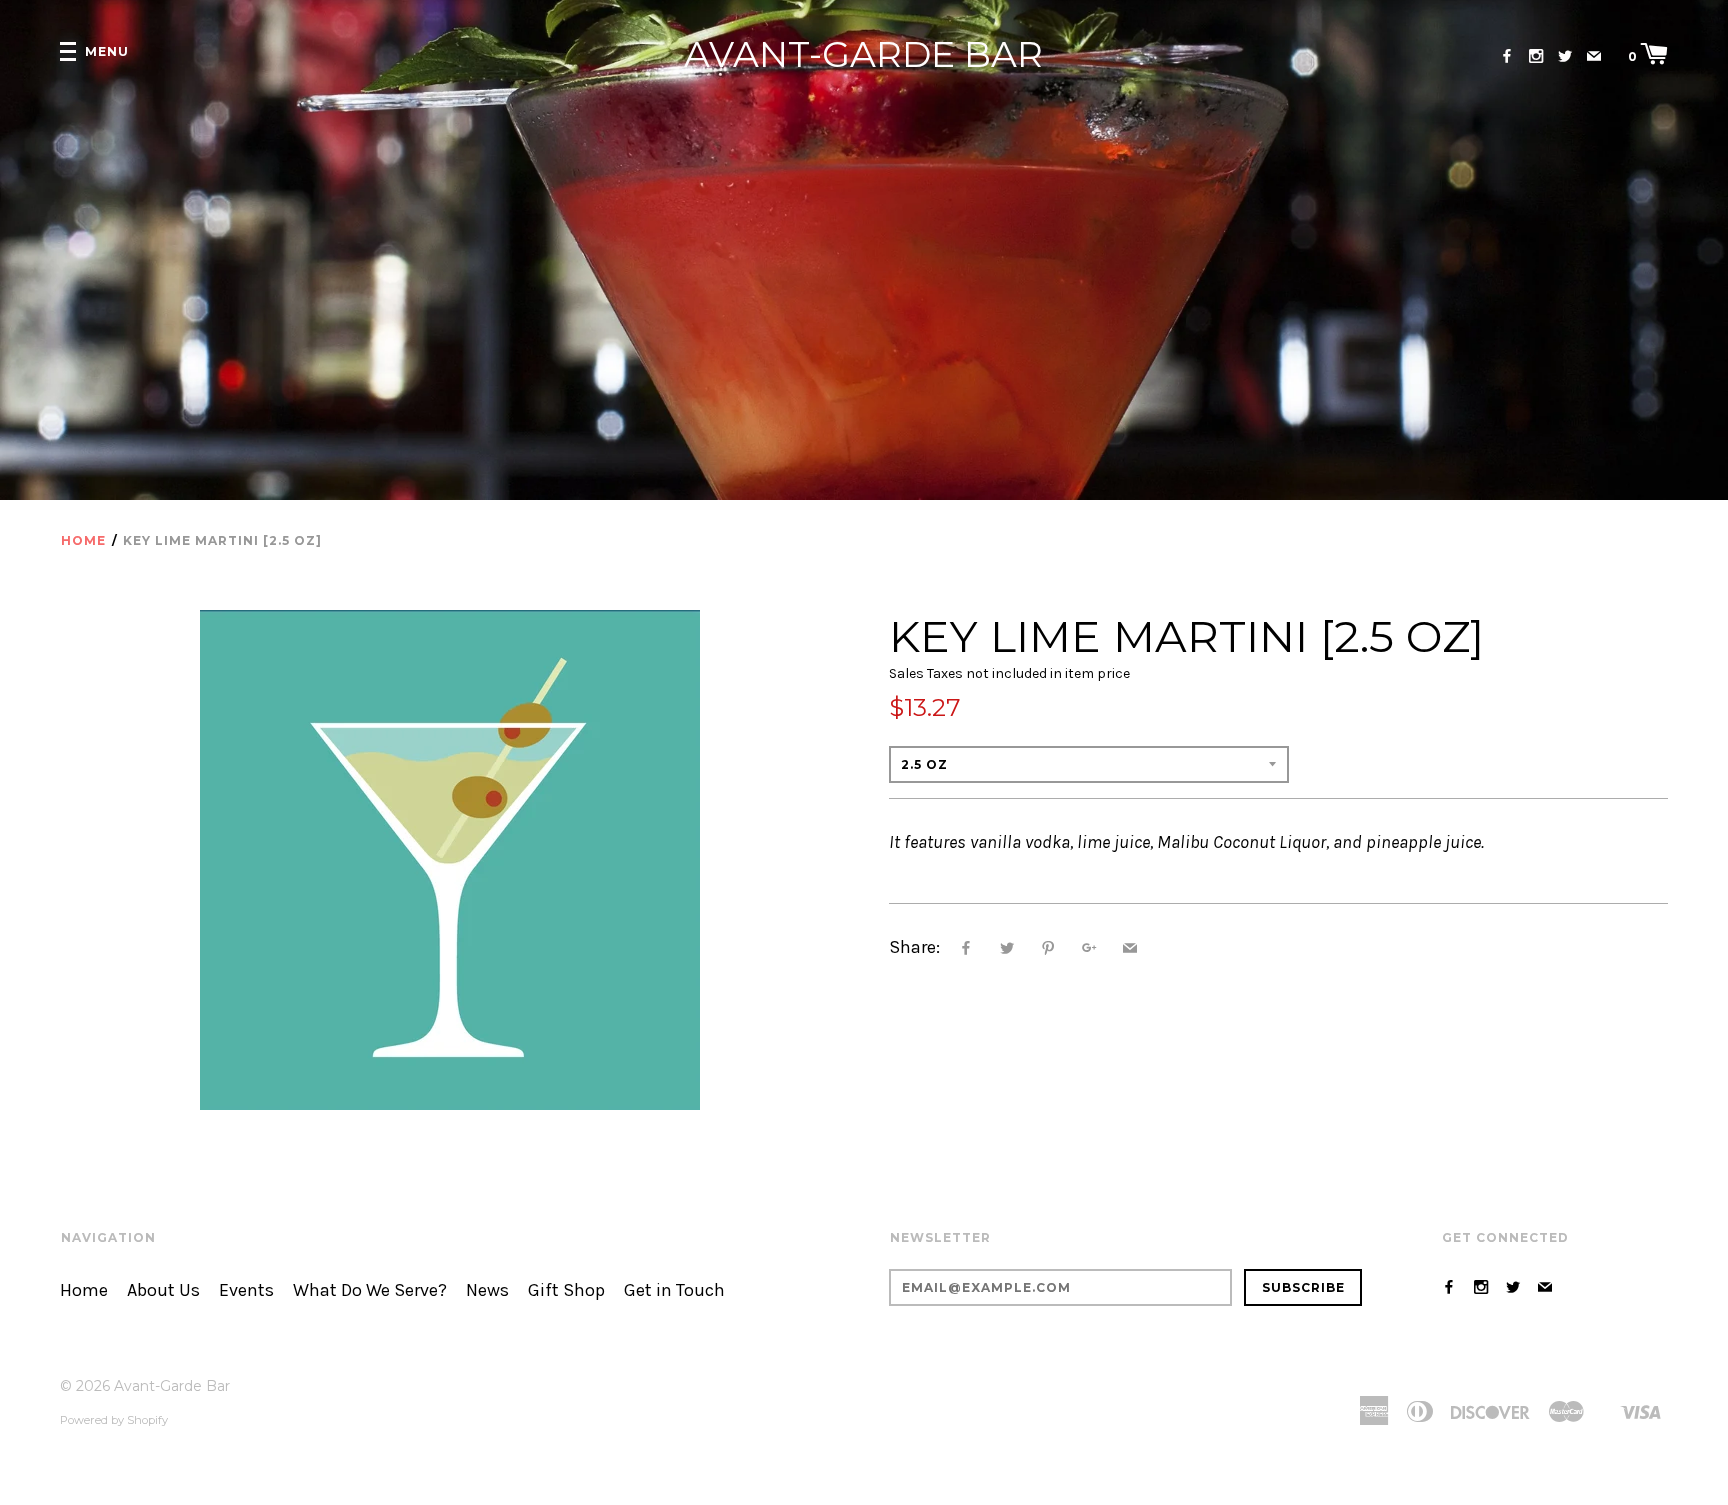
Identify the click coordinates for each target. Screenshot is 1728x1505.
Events (246, 1290)
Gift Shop (566, 1290)
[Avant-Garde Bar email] (1594, 56)
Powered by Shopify (114, 1420)
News (487, 1290)
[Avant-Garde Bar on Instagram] (1536, 56)
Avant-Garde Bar (863, 54)
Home (83, 540)
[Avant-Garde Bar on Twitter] (1565, 56)
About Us (163, 1290)
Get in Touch (674, 1290)
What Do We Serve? (370, 1290)
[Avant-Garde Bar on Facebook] (1507, 56)
